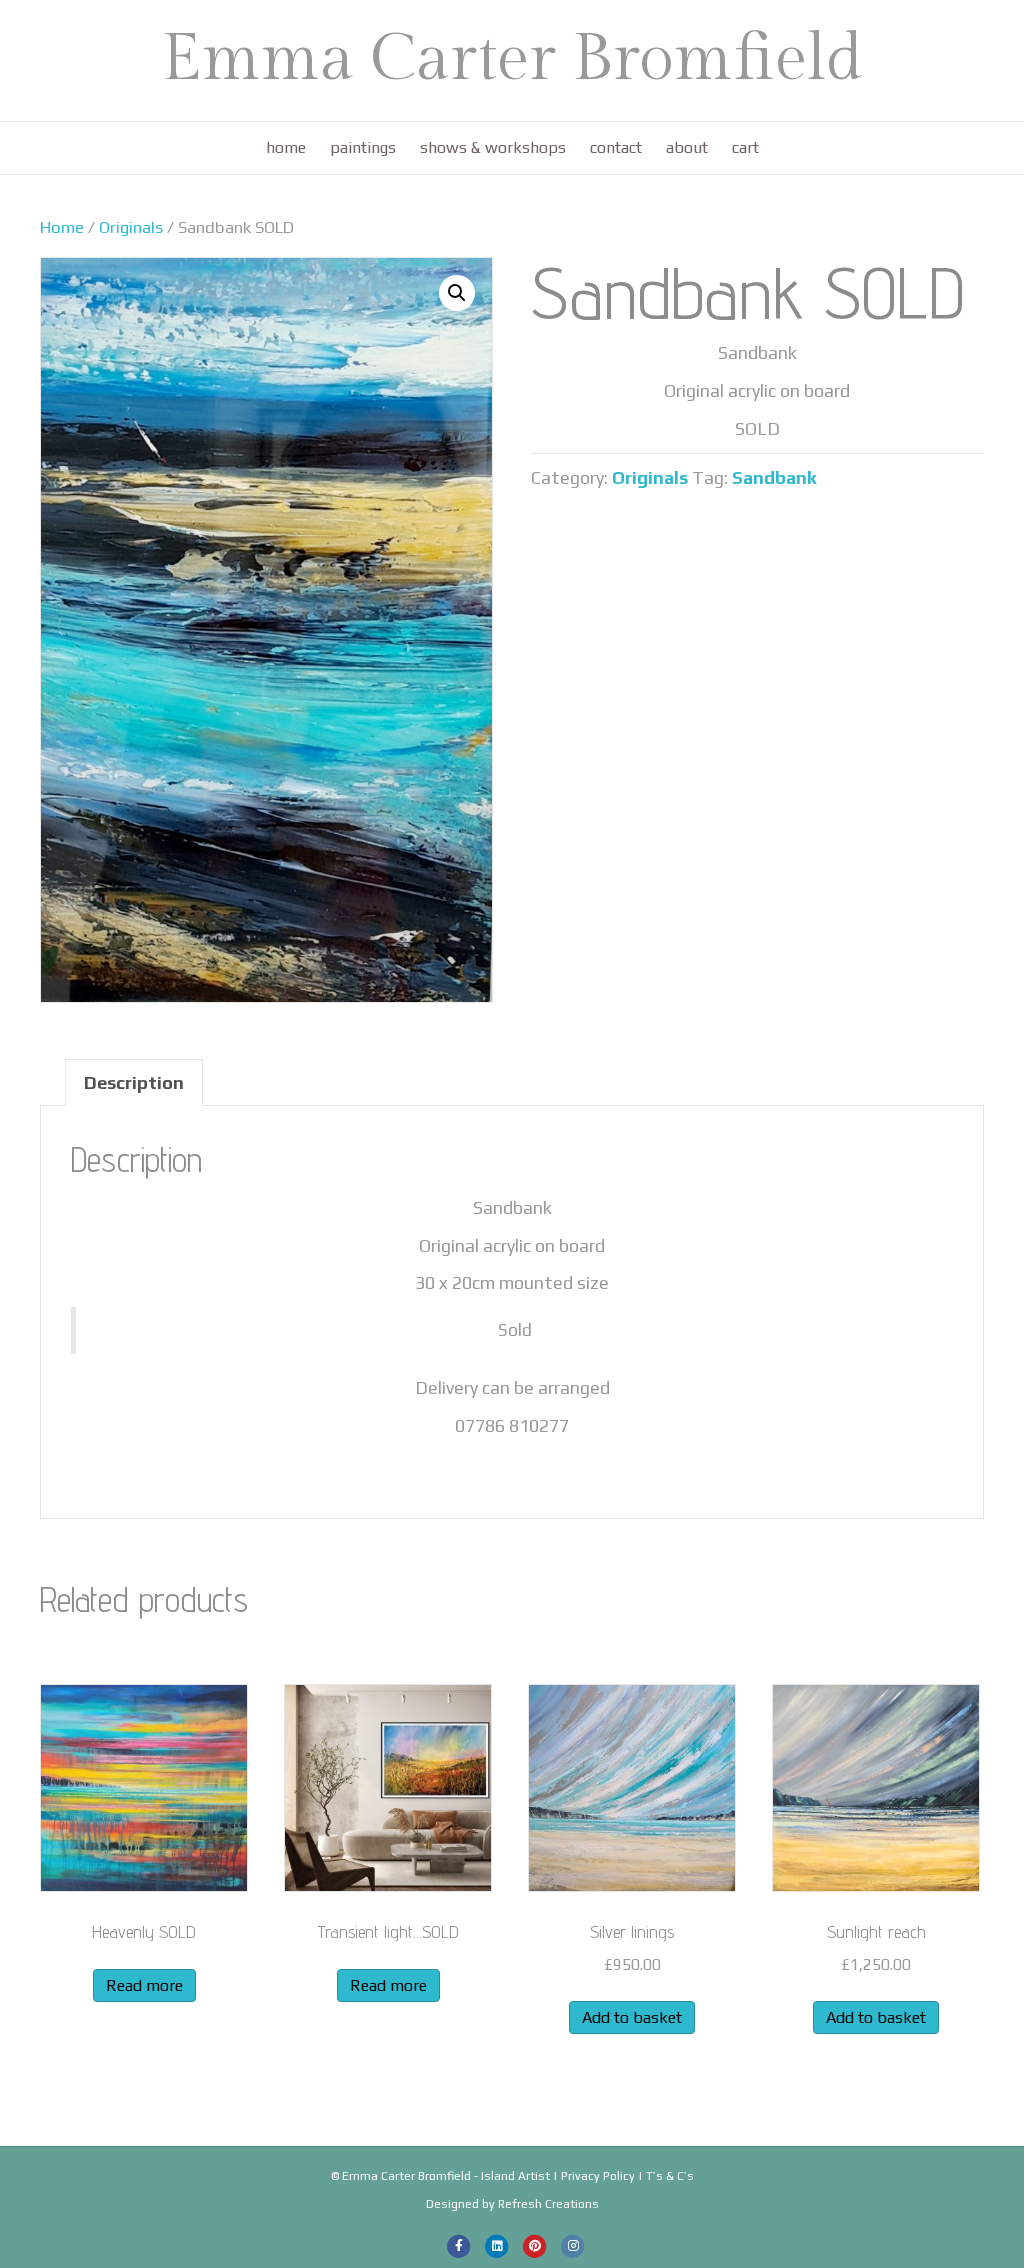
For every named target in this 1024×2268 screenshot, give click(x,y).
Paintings (363, 147)
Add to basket (632, 2017)
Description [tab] (134, 1082)
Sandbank (774, 477)
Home (286, 147)
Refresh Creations (548, 2204)
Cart (745, 147)
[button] (457, 293)
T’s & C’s (670, 2176)
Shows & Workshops (493, 147)
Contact (616, 147)
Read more (144, 1985)
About (687, 147)
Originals (131, 227)
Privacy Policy (598, 2176)
